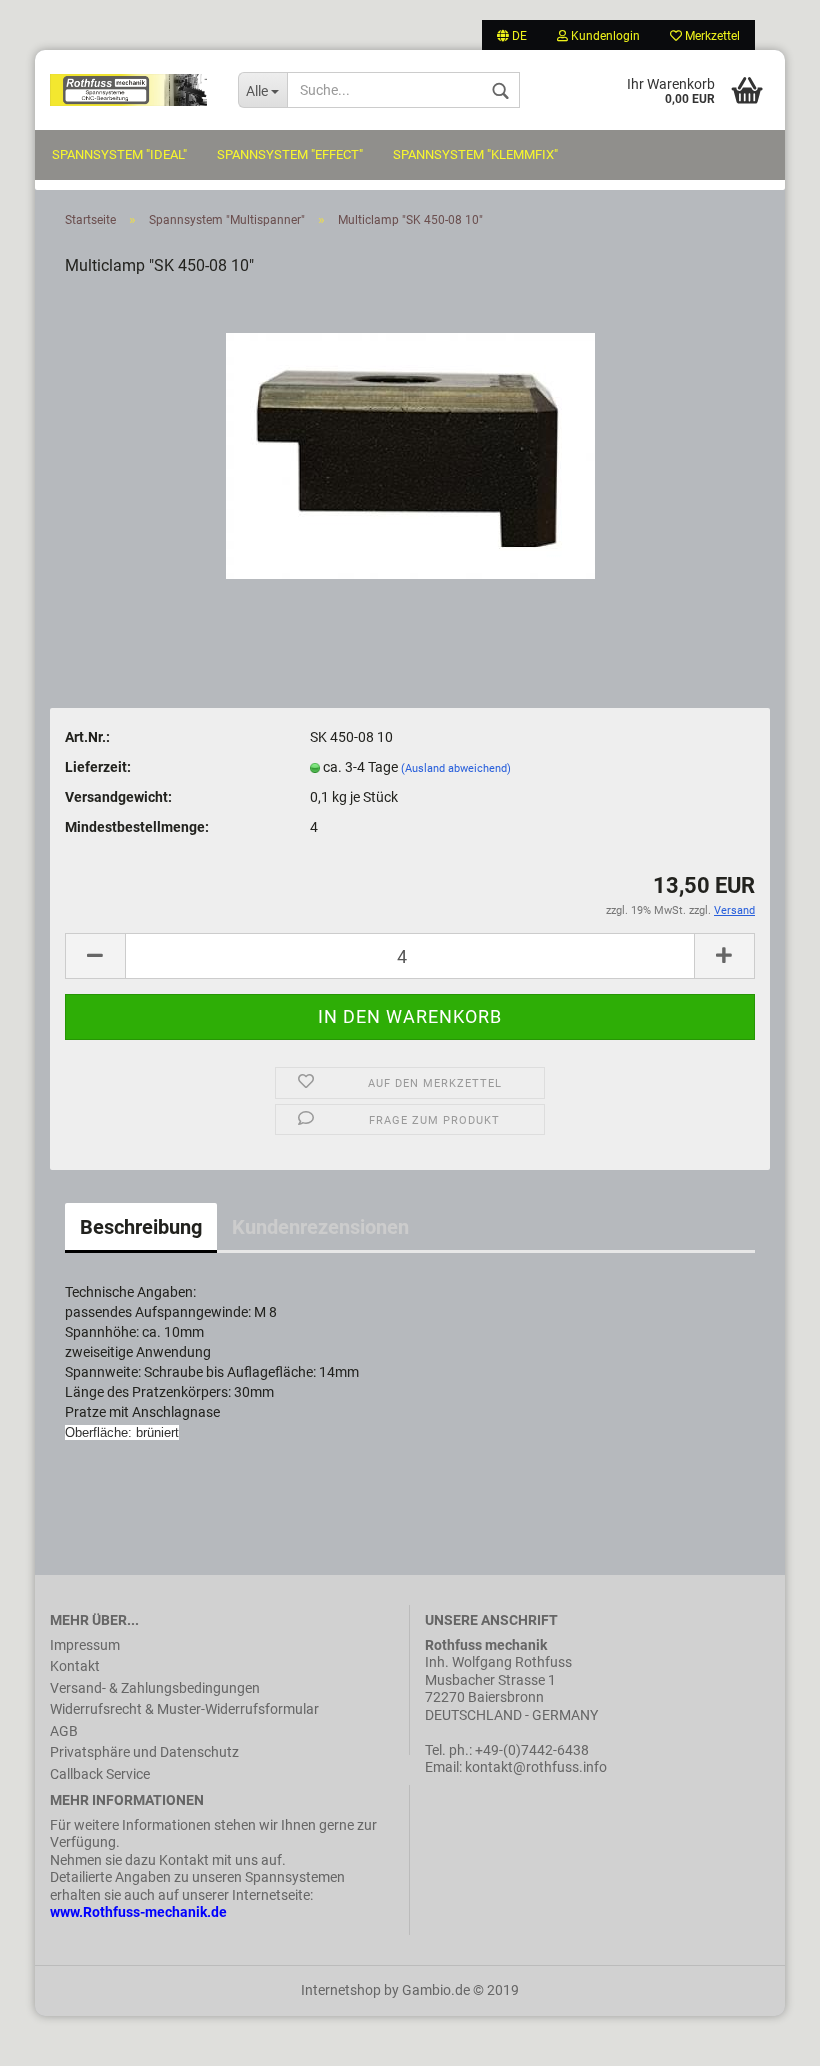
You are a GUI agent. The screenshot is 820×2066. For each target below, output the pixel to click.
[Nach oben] (765, 2036)
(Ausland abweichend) (456, 768)
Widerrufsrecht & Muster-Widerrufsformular (184, 1709)
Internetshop (341, 1990)
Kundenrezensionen (320, 1227)
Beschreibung (141, 1227)
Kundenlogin (604, 36)
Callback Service (100, 1774)
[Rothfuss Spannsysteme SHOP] (129, 90)
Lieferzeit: (98, 767)
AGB (64, 1731)
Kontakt (75, 1666)
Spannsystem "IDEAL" (119, 154)
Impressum (85, 1645)
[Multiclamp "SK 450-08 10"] (410, 447)
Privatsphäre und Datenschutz (144, 1752)
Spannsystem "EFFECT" (290, 154)
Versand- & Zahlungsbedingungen (155, 1688)
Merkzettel (711, 36)
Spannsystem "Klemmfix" (475, 154)
